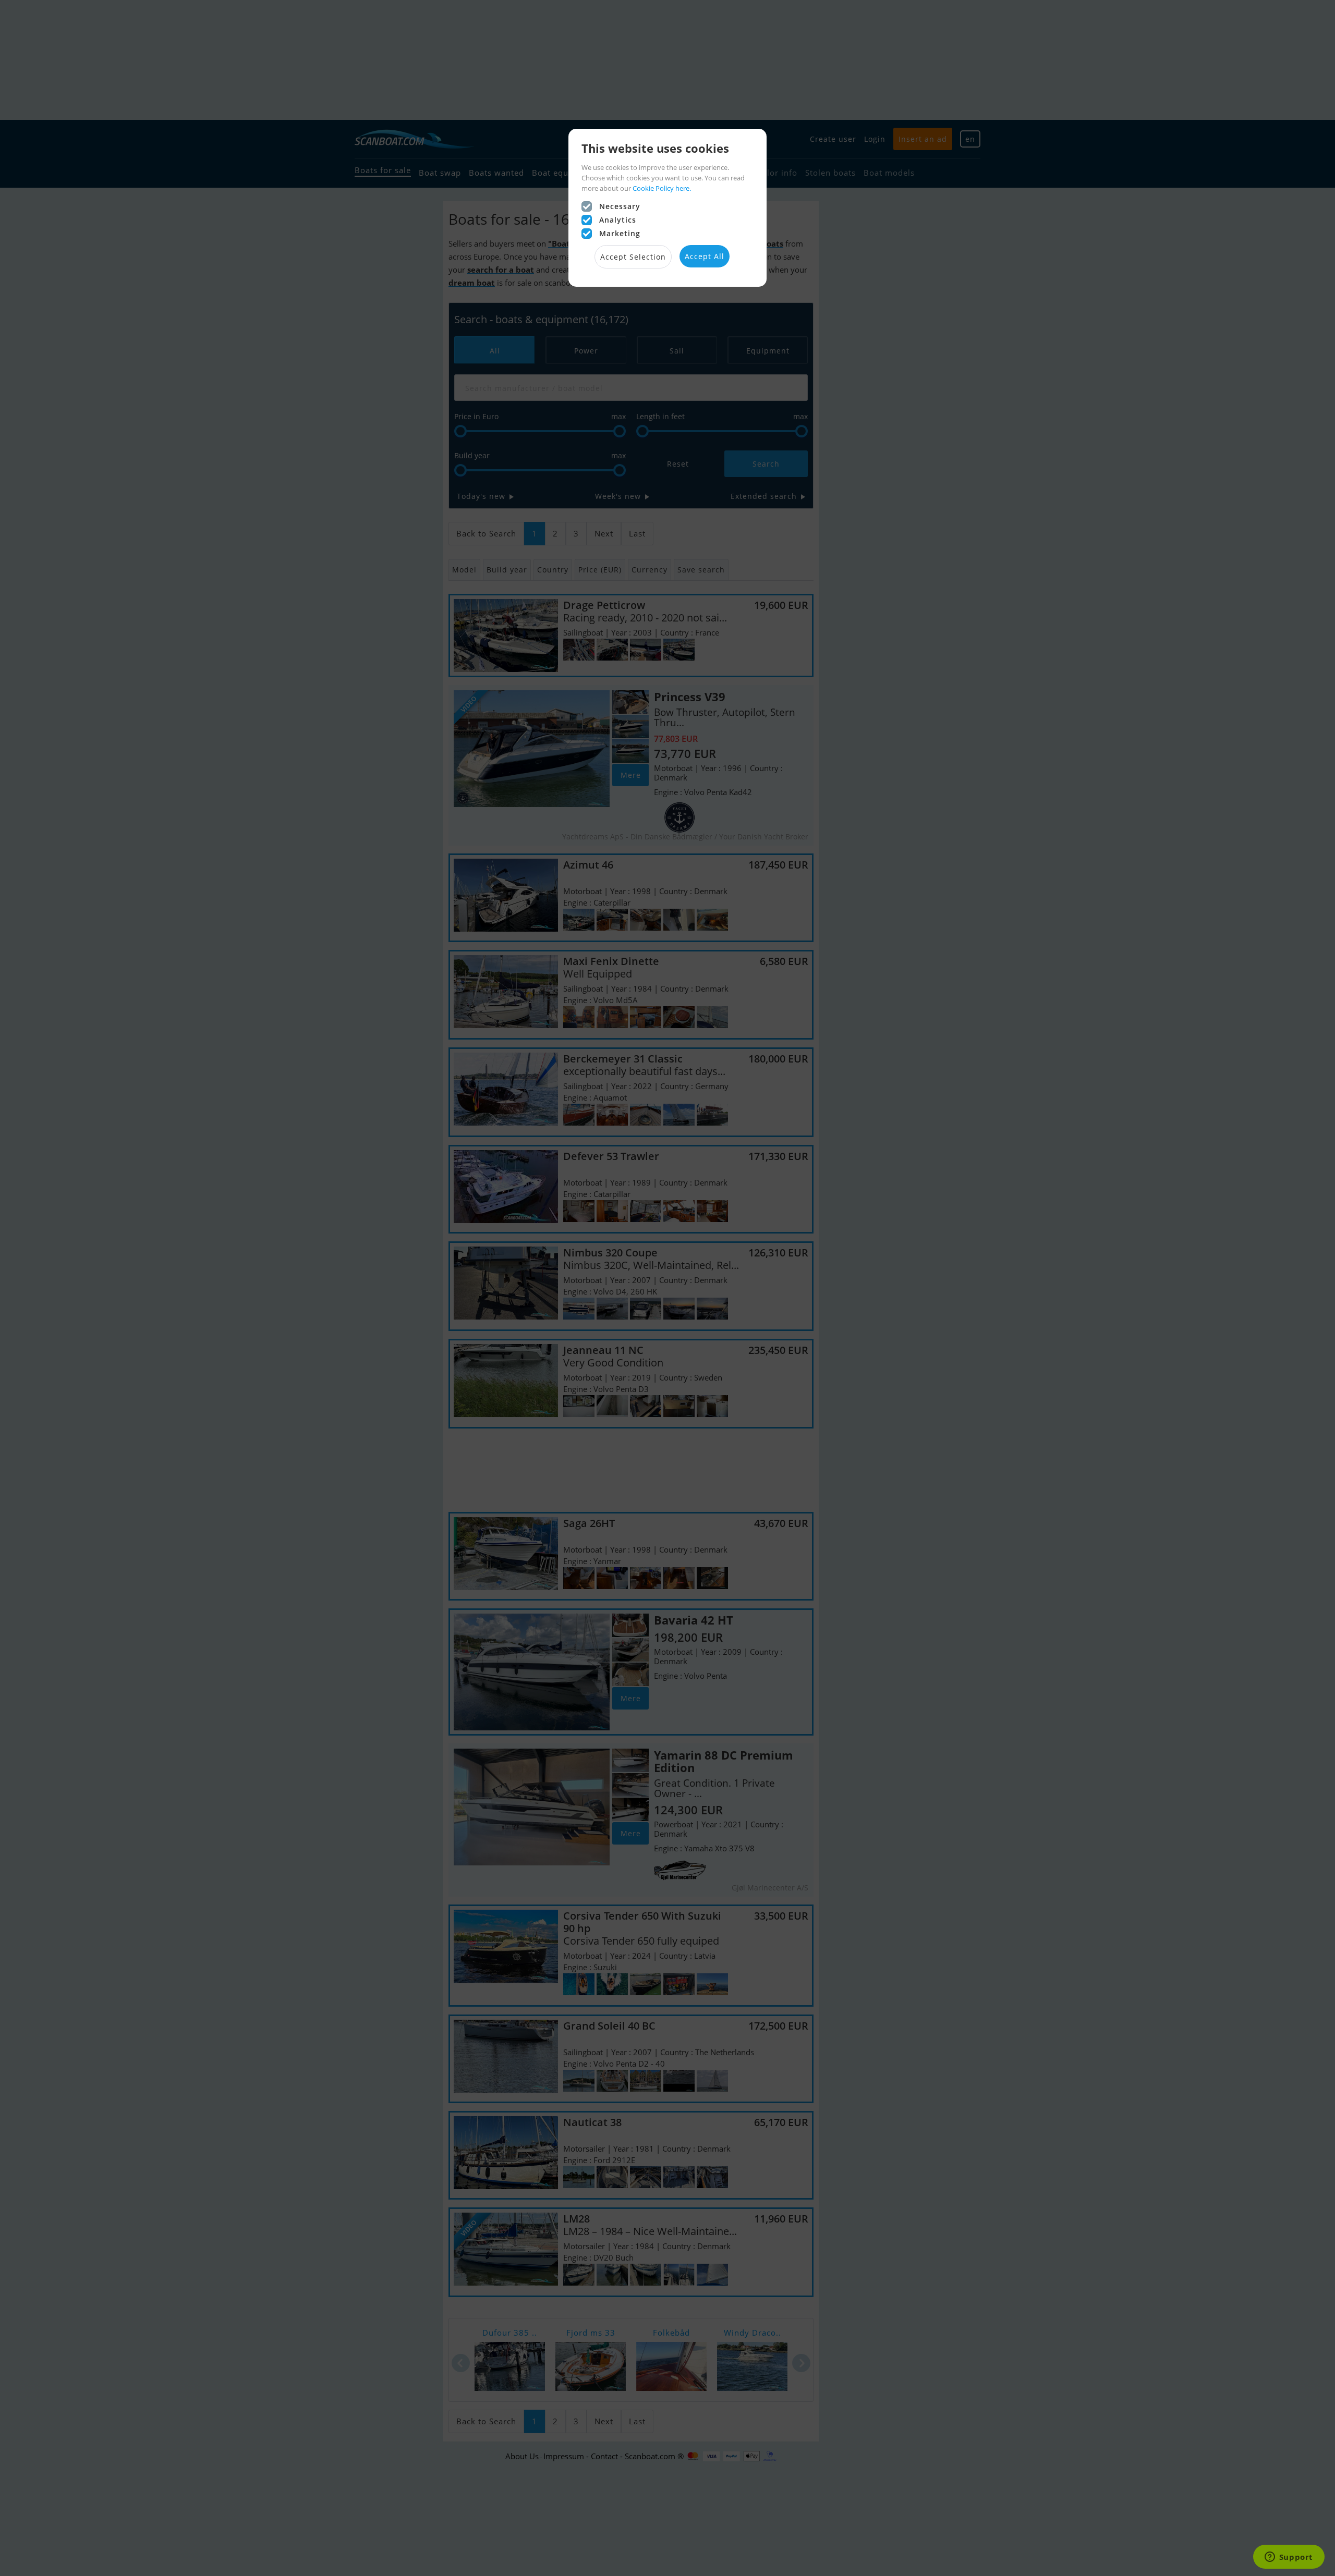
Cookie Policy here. (662, 188)
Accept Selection (633, 257)
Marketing (620, 233)
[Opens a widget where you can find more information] (1289, 2558)
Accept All (705, 256)
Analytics (618, 220)
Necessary (620, 206)
